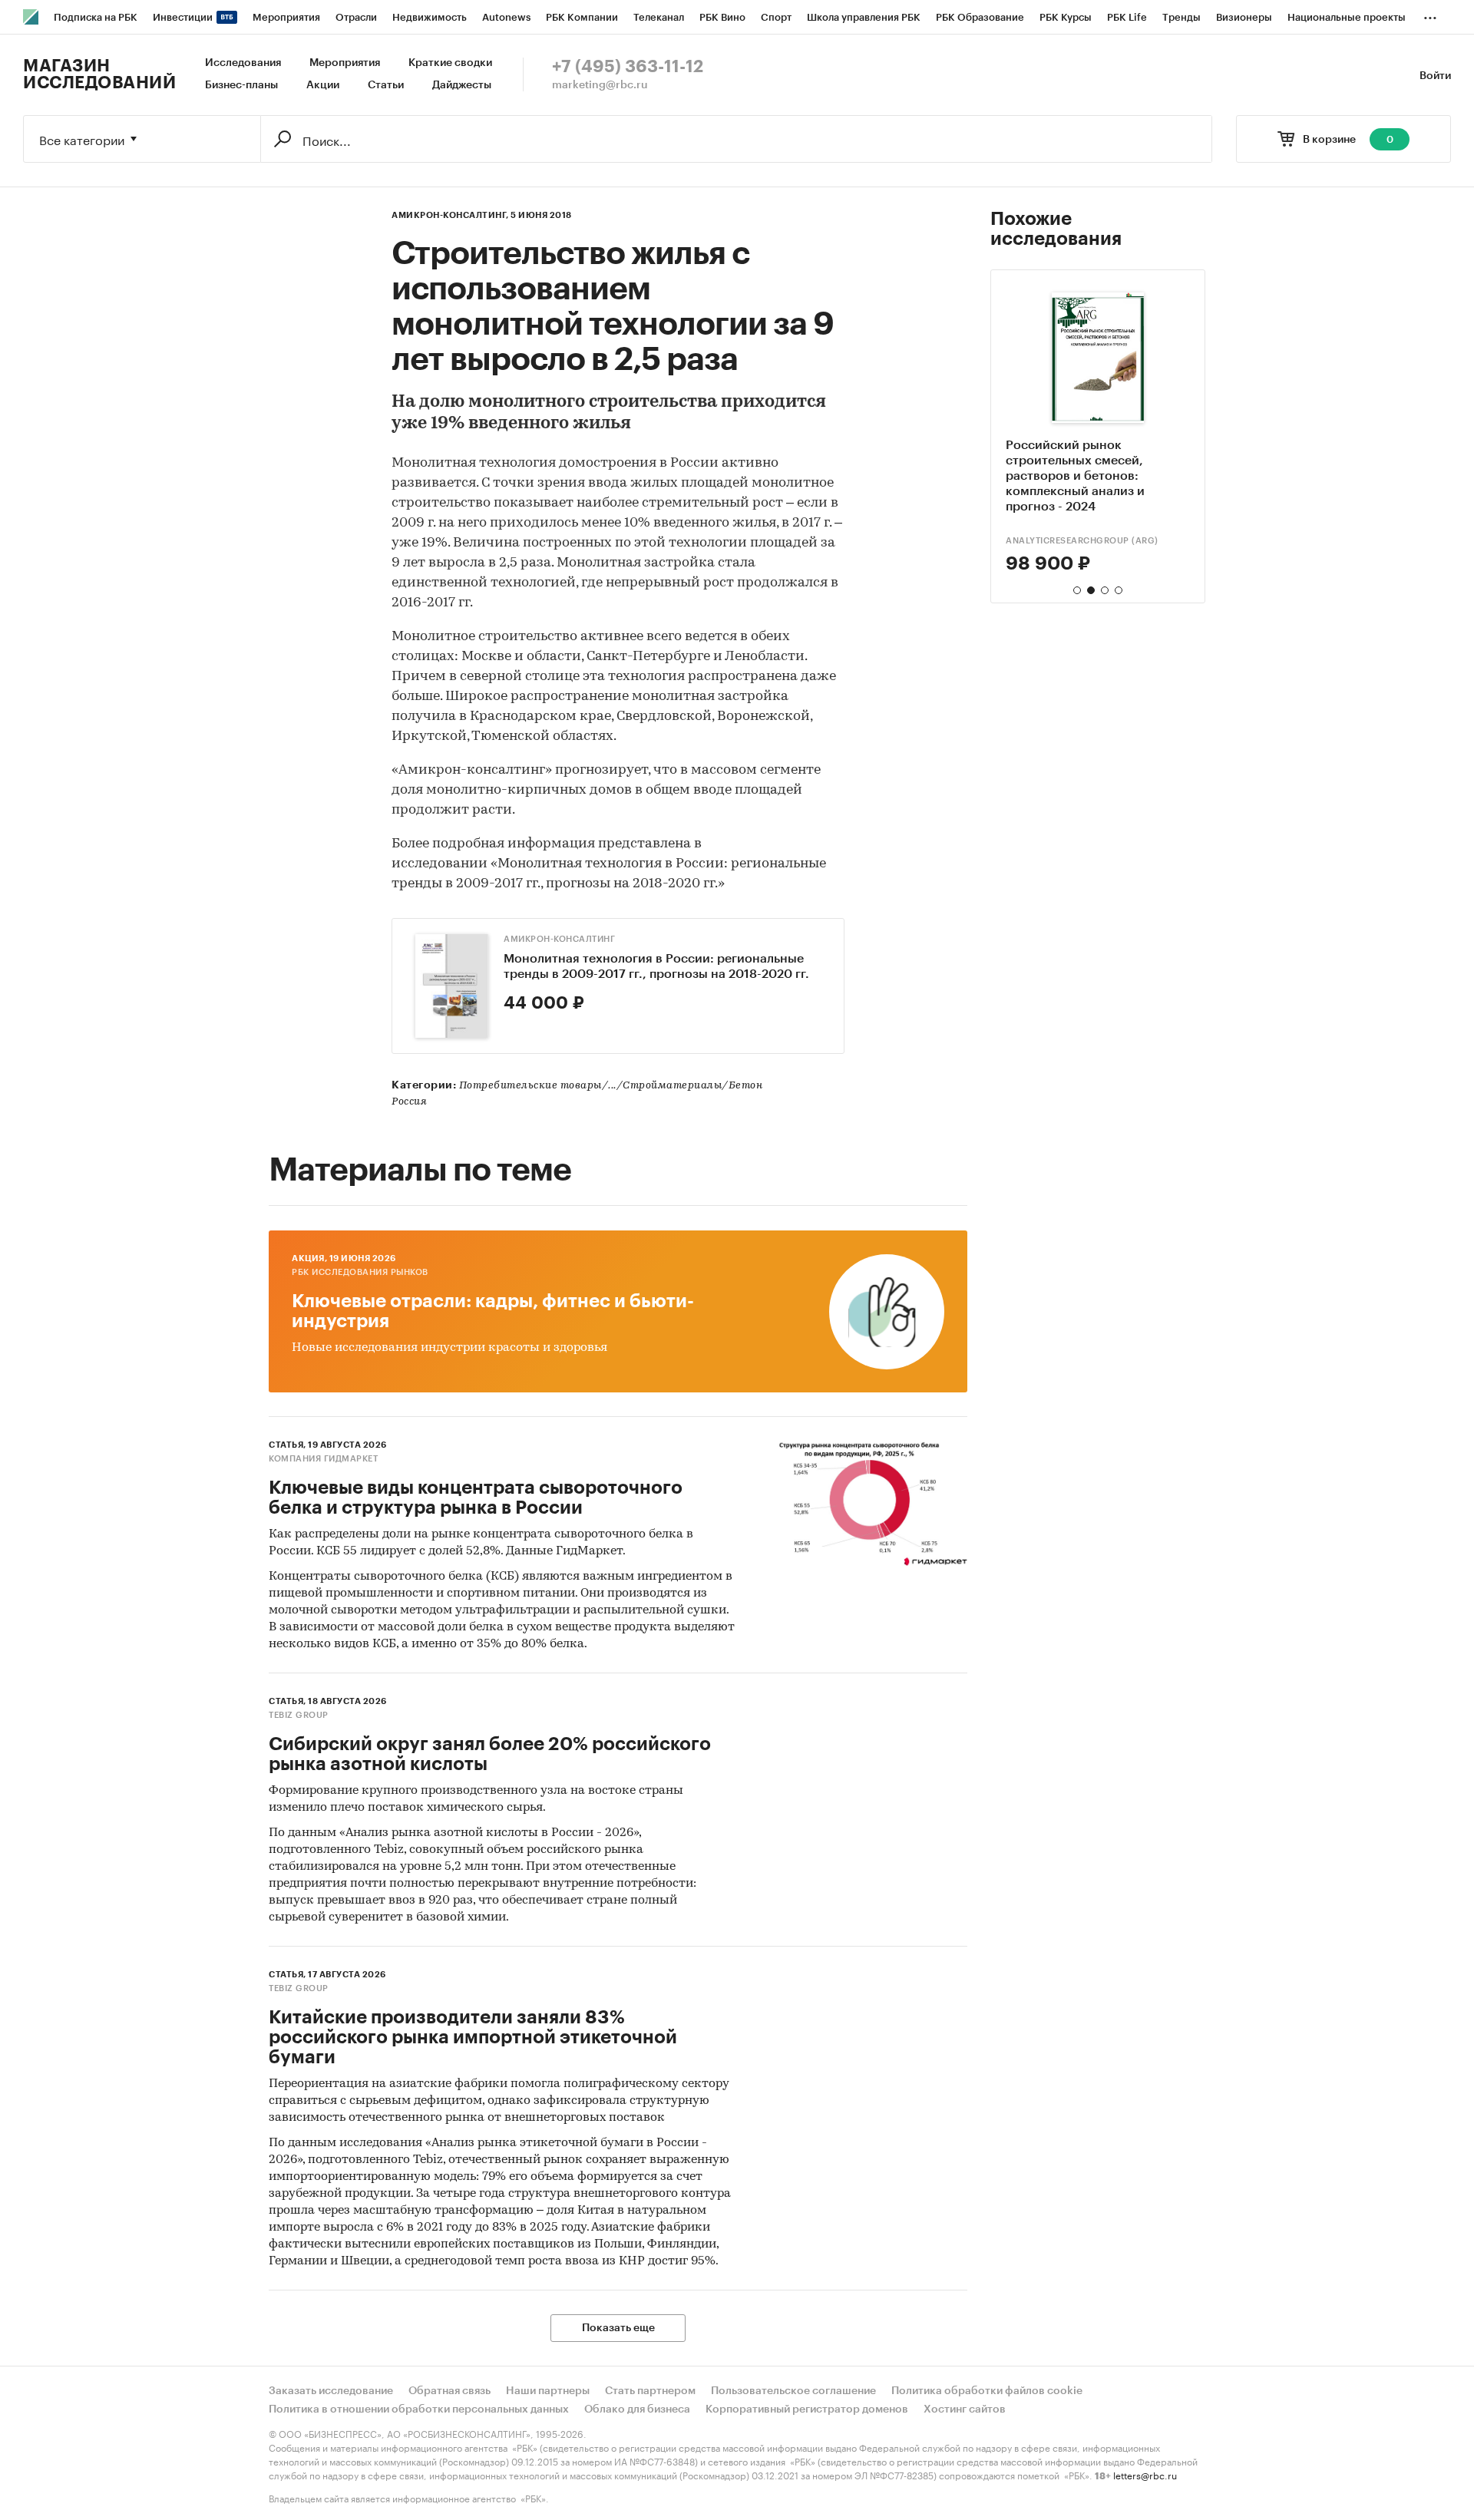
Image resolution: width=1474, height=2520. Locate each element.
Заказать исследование (331, 2391)
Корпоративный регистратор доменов (807, 2409)
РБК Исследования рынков (360, 1272)
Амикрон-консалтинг (559, 939)
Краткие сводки (450, 63)
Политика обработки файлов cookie (987, 2391)
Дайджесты (462, 85)
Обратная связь (449, 2391)
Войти (1435, 76)
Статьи (386, 85)
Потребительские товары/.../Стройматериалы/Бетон (611, 1086)
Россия (409, 1102)
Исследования (243, 63)
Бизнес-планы (241, 85)
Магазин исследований (99, 74)
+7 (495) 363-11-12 (628, 67)
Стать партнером (650, 2391)
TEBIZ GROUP (1036, 541)
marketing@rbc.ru (600, 85)
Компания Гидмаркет (323, 1459)
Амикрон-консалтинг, (450, 215)
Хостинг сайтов (965, 2409)
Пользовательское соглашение (793, 2391)
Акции (323, 85)
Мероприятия (345, 63)
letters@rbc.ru (1145, 2474)
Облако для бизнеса (637, 2409)
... (1430, 15)
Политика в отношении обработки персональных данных (419, 2409)
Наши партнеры (548, 2391)
